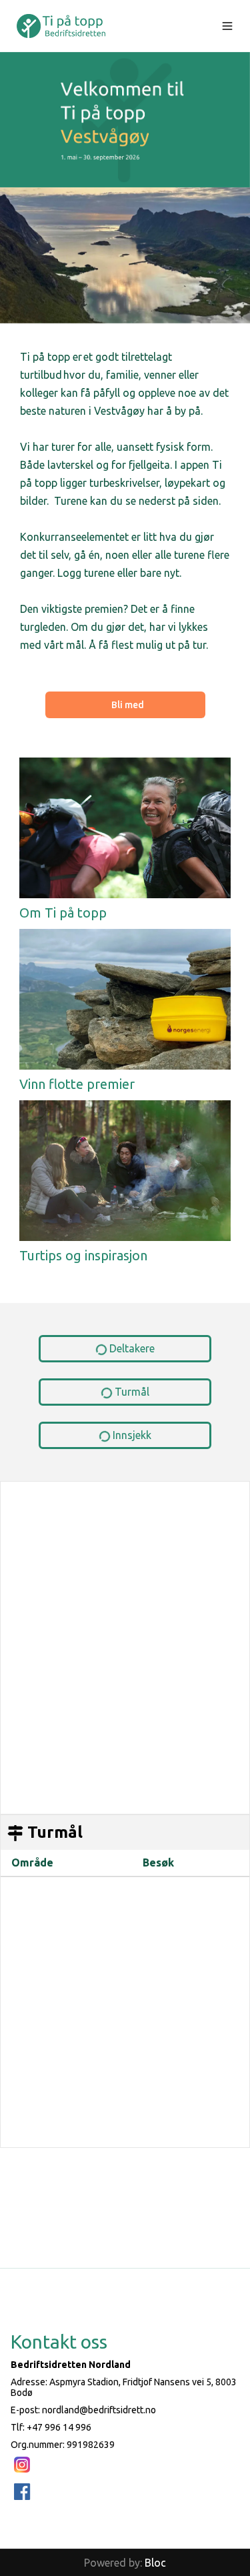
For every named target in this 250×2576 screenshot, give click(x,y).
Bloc (155, 2563)
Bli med (128, 705)
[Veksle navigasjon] (227, 26)
